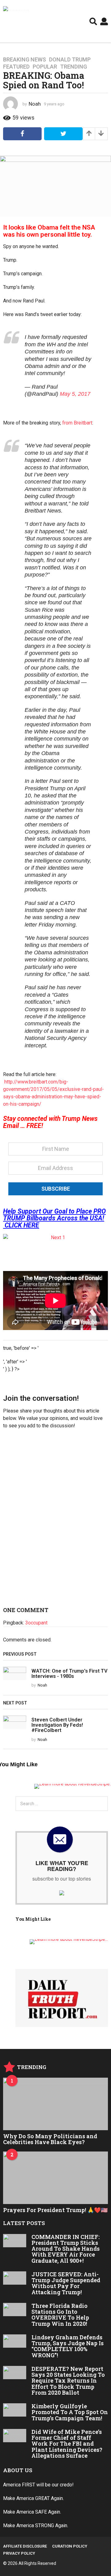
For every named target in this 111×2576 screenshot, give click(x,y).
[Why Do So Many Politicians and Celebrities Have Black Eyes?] (55, 2104)
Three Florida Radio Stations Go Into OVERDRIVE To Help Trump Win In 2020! (60, 2315)
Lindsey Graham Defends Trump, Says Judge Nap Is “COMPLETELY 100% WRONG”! (68, 2346)
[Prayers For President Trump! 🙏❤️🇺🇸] (55, 2178)
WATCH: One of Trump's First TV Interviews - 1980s (70, 1674)
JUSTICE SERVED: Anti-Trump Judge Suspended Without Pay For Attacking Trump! (66, 2283)
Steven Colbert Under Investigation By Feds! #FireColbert (57, 1725)
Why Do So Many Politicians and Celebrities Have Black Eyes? (50, 2139)
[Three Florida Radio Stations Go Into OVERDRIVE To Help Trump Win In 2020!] (15, 2310)
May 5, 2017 (75, 394)
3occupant (36, 1623)
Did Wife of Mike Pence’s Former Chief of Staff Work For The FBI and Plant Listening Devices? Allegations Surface (67, 2444)
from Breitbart (77, 423)
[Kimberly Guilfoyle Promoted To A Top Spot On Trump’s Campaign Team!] (15, 2410)
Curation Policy (70, 2546)
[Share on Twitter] (63, 134)
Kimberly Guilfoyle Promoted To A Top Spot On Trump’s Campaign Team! (70, 2412)
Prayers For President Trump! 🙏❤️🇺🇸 (55, 2210)
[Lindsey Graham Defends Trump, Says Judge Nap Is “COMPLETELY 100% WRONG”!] (15, 2341)
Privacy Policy (19, 2553)
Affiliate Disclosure (25, 2546)
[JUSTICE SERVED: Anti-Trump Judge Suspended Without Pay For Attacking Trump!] (15, 2278)
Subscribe (56, 1189)
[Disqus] (55, 1520)
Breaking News (25, 60)
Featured (16, 67)
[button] (93, 21)
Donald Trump (70, 60)
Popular (45, 67)
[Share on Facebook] (22, 134)
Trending (74, 67)
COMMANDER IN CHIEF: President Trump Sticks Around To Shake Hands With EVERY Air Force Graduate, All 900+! (66, 2249)
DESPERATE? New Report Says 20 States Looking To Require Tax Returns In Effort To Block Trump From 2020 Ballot (68, 2381)
